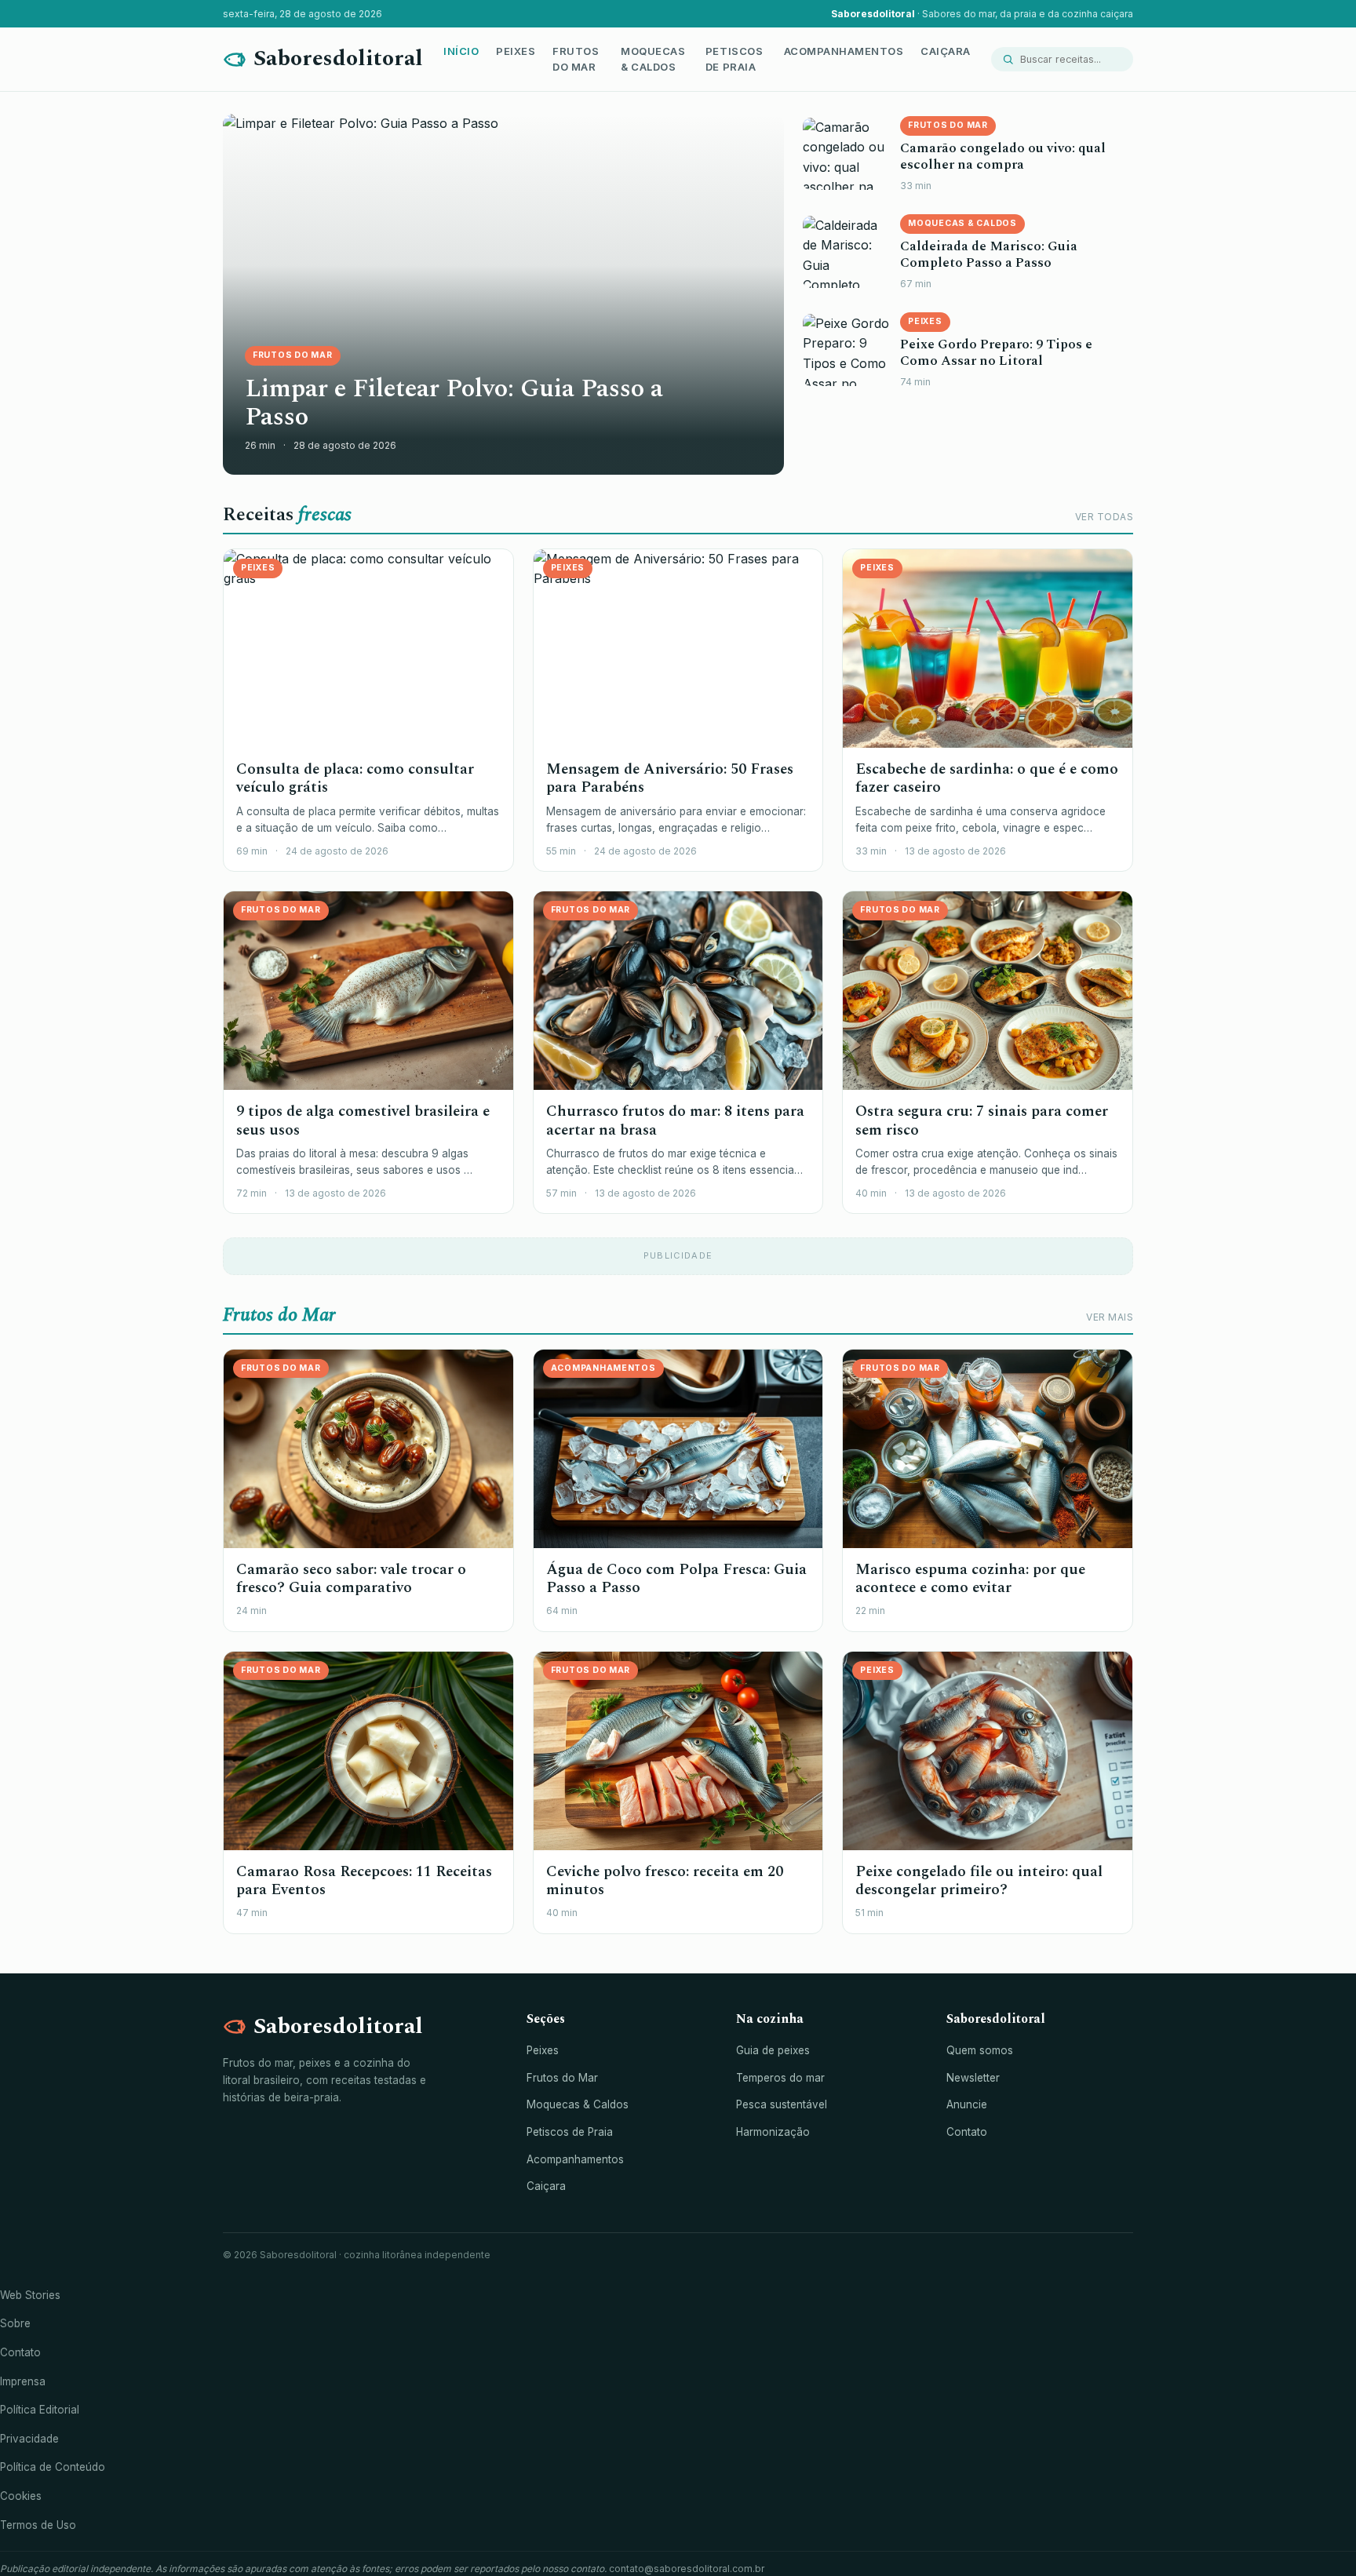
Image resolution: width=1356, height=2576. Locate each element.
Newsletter (973, 2078)
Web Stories (30, 2295)
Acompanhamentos (844, 51)
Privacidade (29, 2439)
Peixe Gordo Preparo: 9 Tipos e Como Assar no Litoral (996, 353)
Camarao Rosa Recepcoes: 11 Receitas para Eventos (364, 1881)
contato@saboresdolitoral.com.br (687, 2569)
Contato (967, 2132)
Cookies (21, 2496)
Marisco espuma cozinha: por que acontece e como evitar (970, 1579)
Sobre (15, 2323)
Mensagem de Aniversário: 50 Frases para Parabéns (670, 778)
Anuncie (967, 2104)
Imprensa (23, 2381)
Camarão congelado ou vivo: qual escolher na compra (1003, 157)
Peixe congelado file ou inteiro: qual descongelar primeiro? (979, 1881)
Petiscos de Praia (734, 59)
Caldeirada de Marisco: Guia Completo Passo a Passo (989, 255)
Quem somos (980, 2050)
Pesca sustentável (782, 2104)
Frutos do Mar (576, 59)
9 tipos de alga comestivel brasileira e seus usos (363, 1120)
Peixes (516, 51)
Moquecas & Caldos (653, 59)
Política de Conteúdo (53, 2467)
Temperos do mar (780, 2078)
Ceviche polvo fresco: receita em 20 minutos (665, 1881)
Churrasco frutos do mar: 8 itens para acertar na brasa (675, 1120)
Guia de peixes (773, 2050)
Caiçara (946, 51)
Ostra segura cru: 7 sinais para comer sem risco (982, 1120)
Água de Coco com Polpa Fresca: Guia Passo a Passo (676, 1579)
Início (461, 51)
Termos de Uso (38, 2525)
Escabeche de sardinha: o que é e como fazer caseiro (987, 778)
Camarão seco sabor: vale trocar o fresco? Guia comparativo (351, 1579)
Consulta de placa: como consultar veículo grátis (355, 778)
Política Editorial (40, 2410)
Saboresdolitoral (338, 58)
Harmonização (773, 2132)
